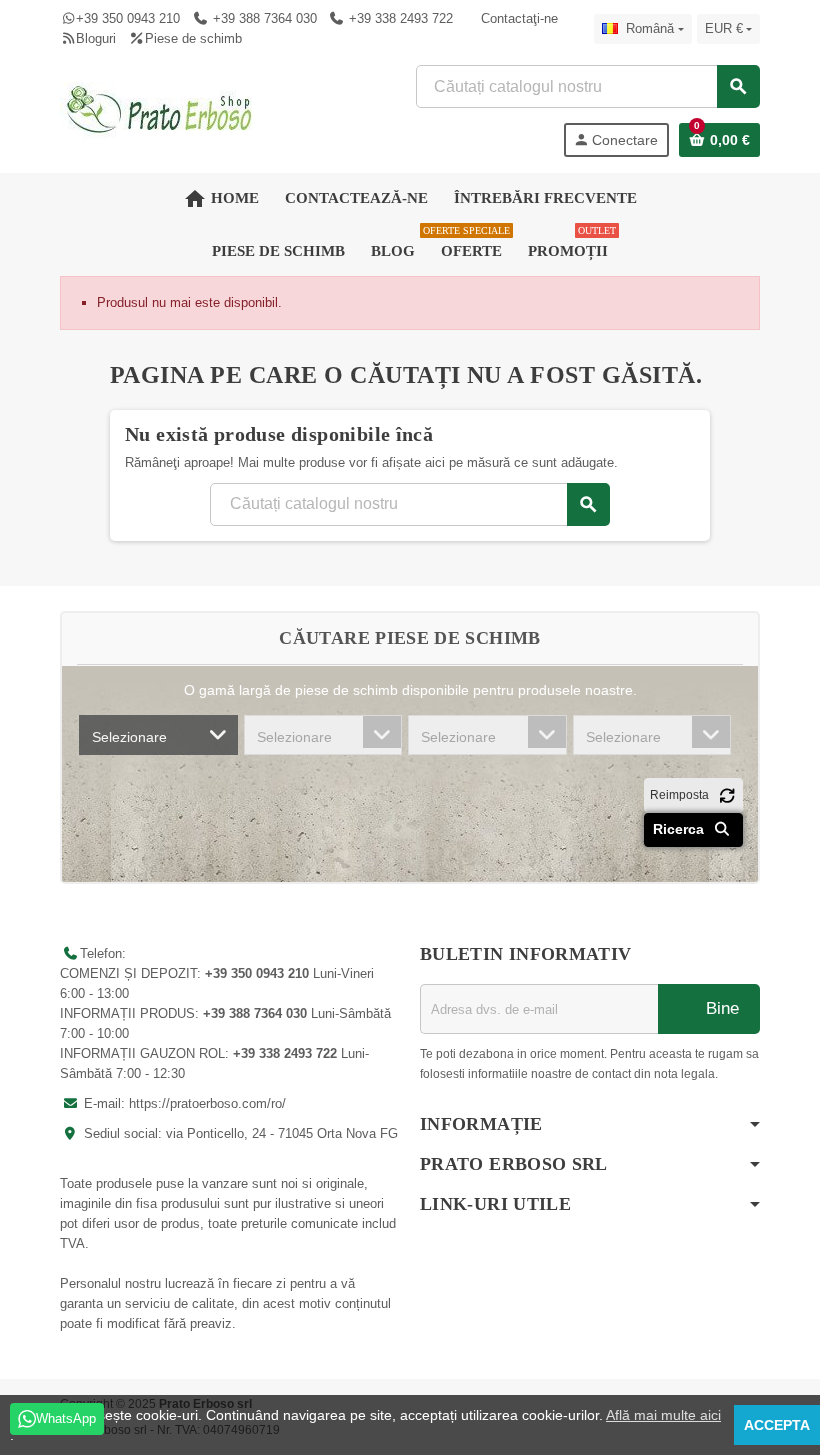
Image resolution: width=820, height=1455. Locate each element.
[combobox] (158, 735)
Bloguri (96, 38)
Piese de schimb (193, 38)
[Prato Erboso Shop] (160, 109)
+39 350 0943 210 (128, 18)
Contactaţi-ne (519, 18)
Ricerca (680, 829)
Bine (720, 1008)
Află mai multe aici (663, 1415)
